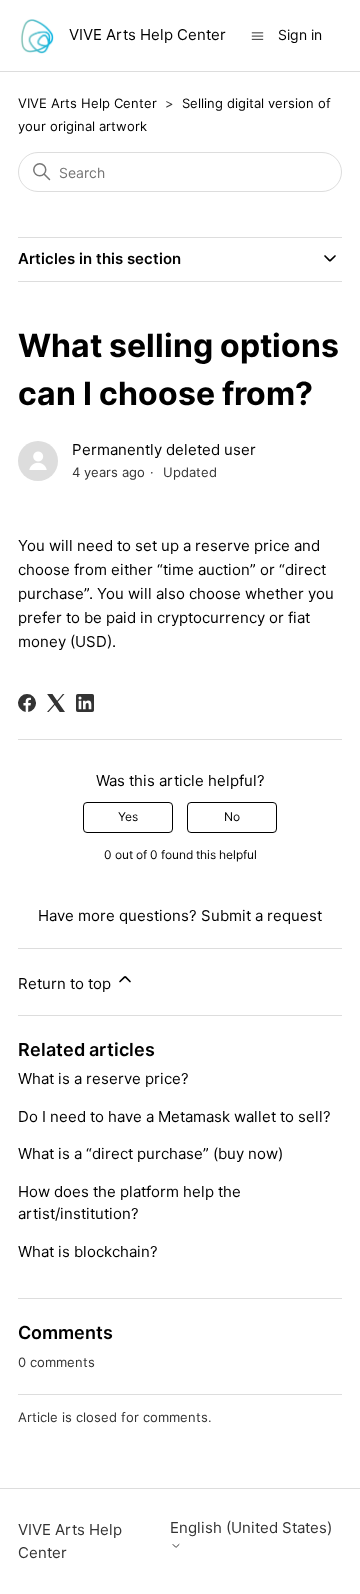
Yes (128, 816)
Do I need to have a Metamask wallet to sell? (174, 1116)
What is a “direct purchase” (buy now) (150, 1153)
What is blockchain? (88, 1251)
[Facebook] (27, 703)
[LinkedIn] (85, 703)
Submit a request (261, 915)
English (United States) (251, 1528)
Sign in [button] (300, 34)
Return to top (66, 983)
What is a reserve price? (103, 1078)
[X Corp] (56, 703)
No (232, 816)
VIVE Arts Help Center (87, 103)
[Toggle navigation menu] (257, 34)
